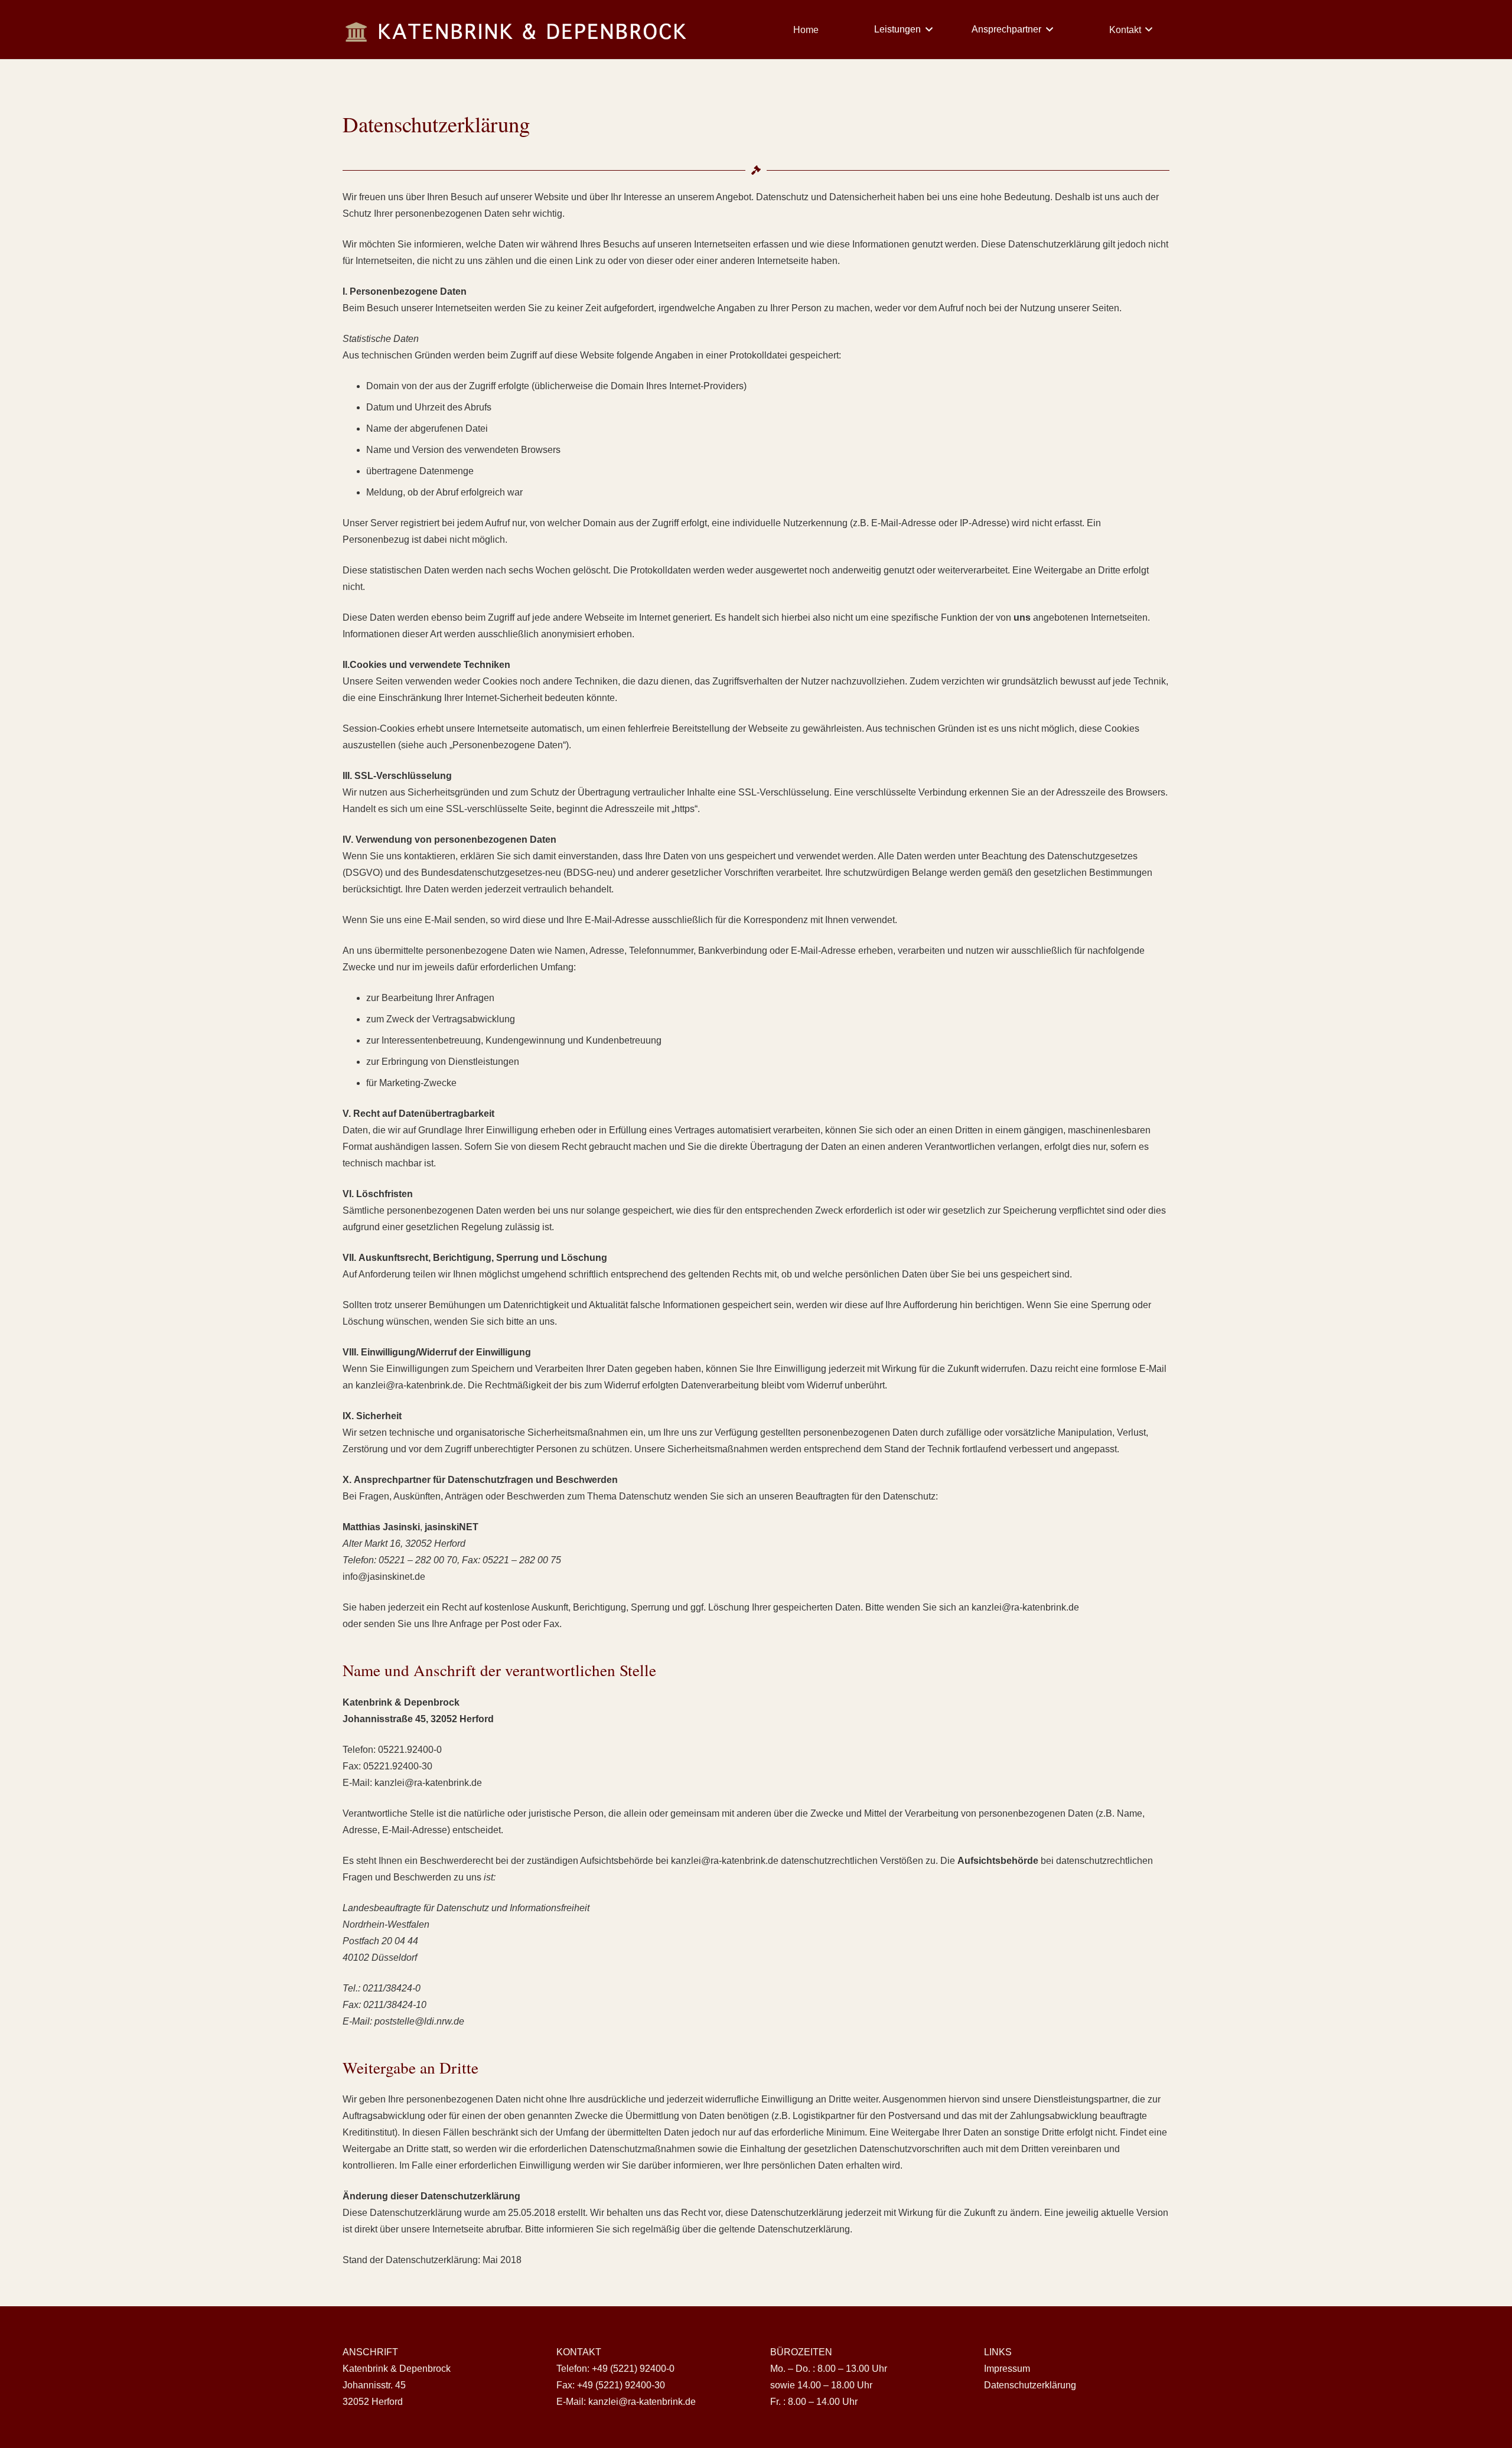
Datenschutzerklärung (1030, 2385)
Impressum (1007, 2369)
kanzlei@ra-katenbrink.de (642, 2402)
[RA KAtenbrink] (517, 30)
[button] (927, 30)
